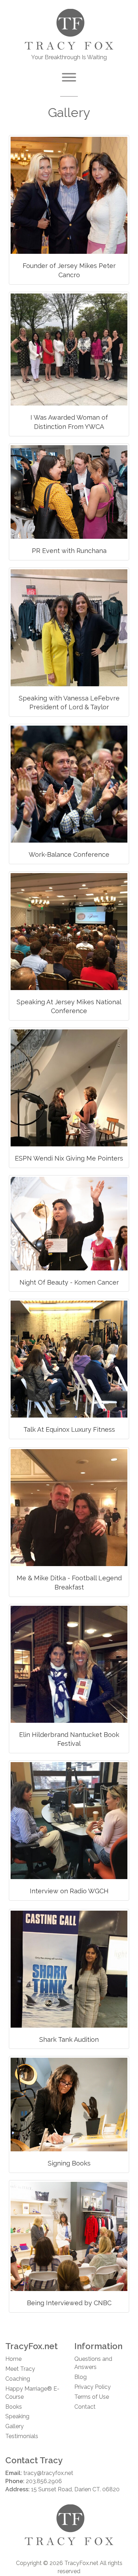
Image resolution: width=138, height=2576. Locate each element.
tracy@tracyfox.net (48, 2473)
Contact (85, 2407)
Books (14, 2407)
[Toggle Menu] (69, 77)
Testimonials (22, 2436)
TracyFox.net (81, 2563)
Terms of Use (92, 2397)
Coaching (18, 2379)
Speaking (17, 2416)
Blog (80, 2377)
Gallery (15, 2426)
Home (13, 2359)
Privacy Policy (93, 2387)
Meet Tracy (20, 2369)
